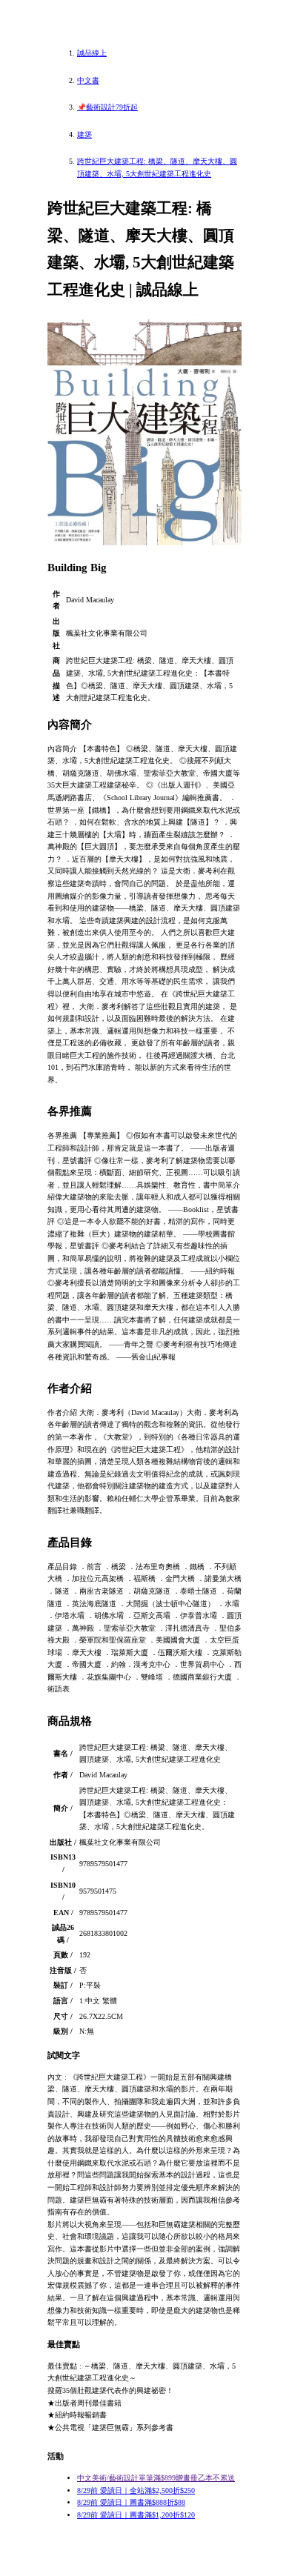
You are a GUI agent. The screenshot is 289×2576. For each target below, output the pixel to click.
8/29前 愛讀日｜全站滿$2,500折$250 (136, 2490)
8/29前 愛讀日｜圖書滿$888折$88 (131, 2502)
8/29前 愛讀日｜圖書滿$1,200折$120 (136, 2515)
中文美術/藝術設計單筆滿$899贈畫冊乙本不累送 (156, 2478)
